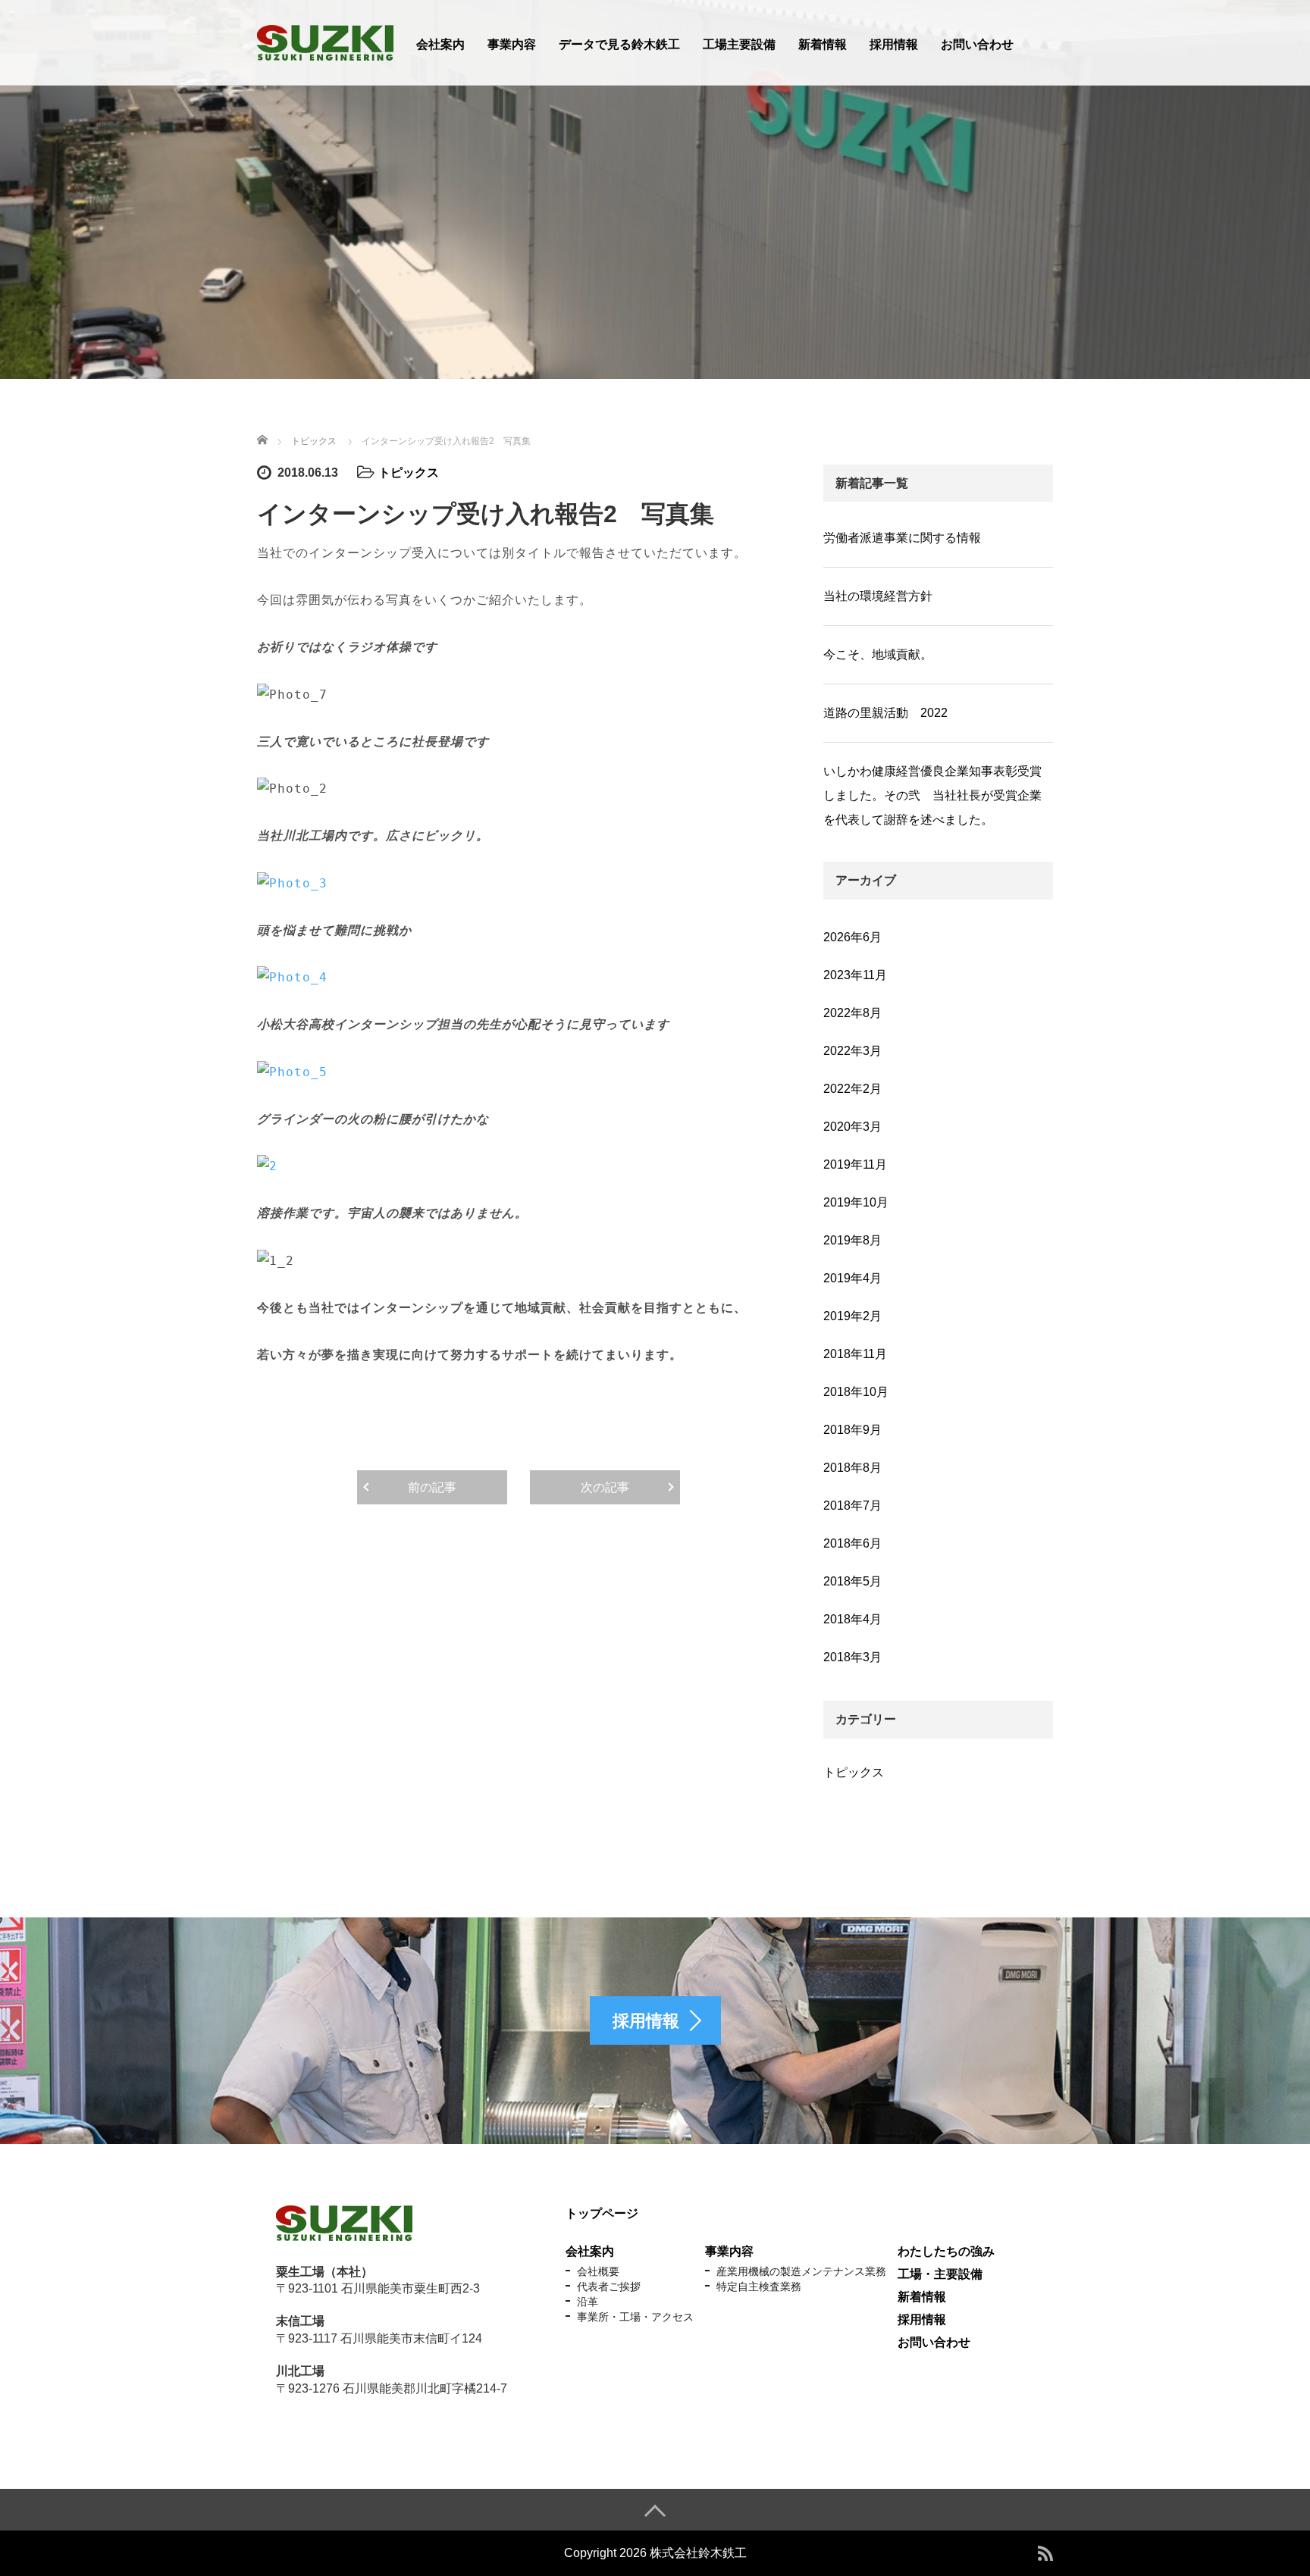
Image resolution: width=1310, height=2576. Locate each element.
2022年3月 (852, 1051)
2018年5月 (852, 1581)
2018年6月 (852, 1543)
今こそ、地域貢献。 (878, 654)
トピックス (409, 473)
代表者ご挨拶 (609, 2286)
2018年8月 (852, 1468)
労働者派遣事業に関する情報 (902, 538)
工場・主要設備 (940, 2274)
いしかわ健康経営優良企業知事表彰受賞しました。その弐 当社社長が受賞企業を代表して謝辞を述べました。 (932, 795)
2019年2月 (852, 1316)
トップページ (602, 2213)
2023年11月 (855, 975)
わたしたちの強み (946, 2251)
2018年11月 (855, 1354)
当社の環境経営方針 (878, 596)
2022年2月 (852, 1089)
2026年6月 (852, 937)
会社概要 (598, 2271)
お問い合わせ (977, 44)
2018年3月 (852, 1657)
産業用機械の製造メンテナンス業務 (801, 2271)
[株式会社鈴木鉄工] (325, 41)
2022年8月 (852, 1013)
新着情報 (823, 44)
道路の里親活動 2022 (885, 713)
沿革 (588, 2302)
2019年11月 (855, 1164)
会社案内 (440, 44)
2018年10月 (856, 1392)
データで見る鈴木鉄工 (619, 44)
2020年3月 (852, 1127)
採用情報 (894, 44)
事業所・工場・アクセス (635, 2317)
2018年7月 (852, 1506)
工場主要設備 (739, 44)
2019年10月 (856, 1202)
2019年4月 (852, 1278)
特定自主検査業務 (759, 2286)
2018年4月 (852, 1619)
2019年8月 (852, 1240)
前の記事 (432, 1487)
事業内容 (512, 44)
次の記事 (605, 1487)
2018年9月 (852, 1430)
